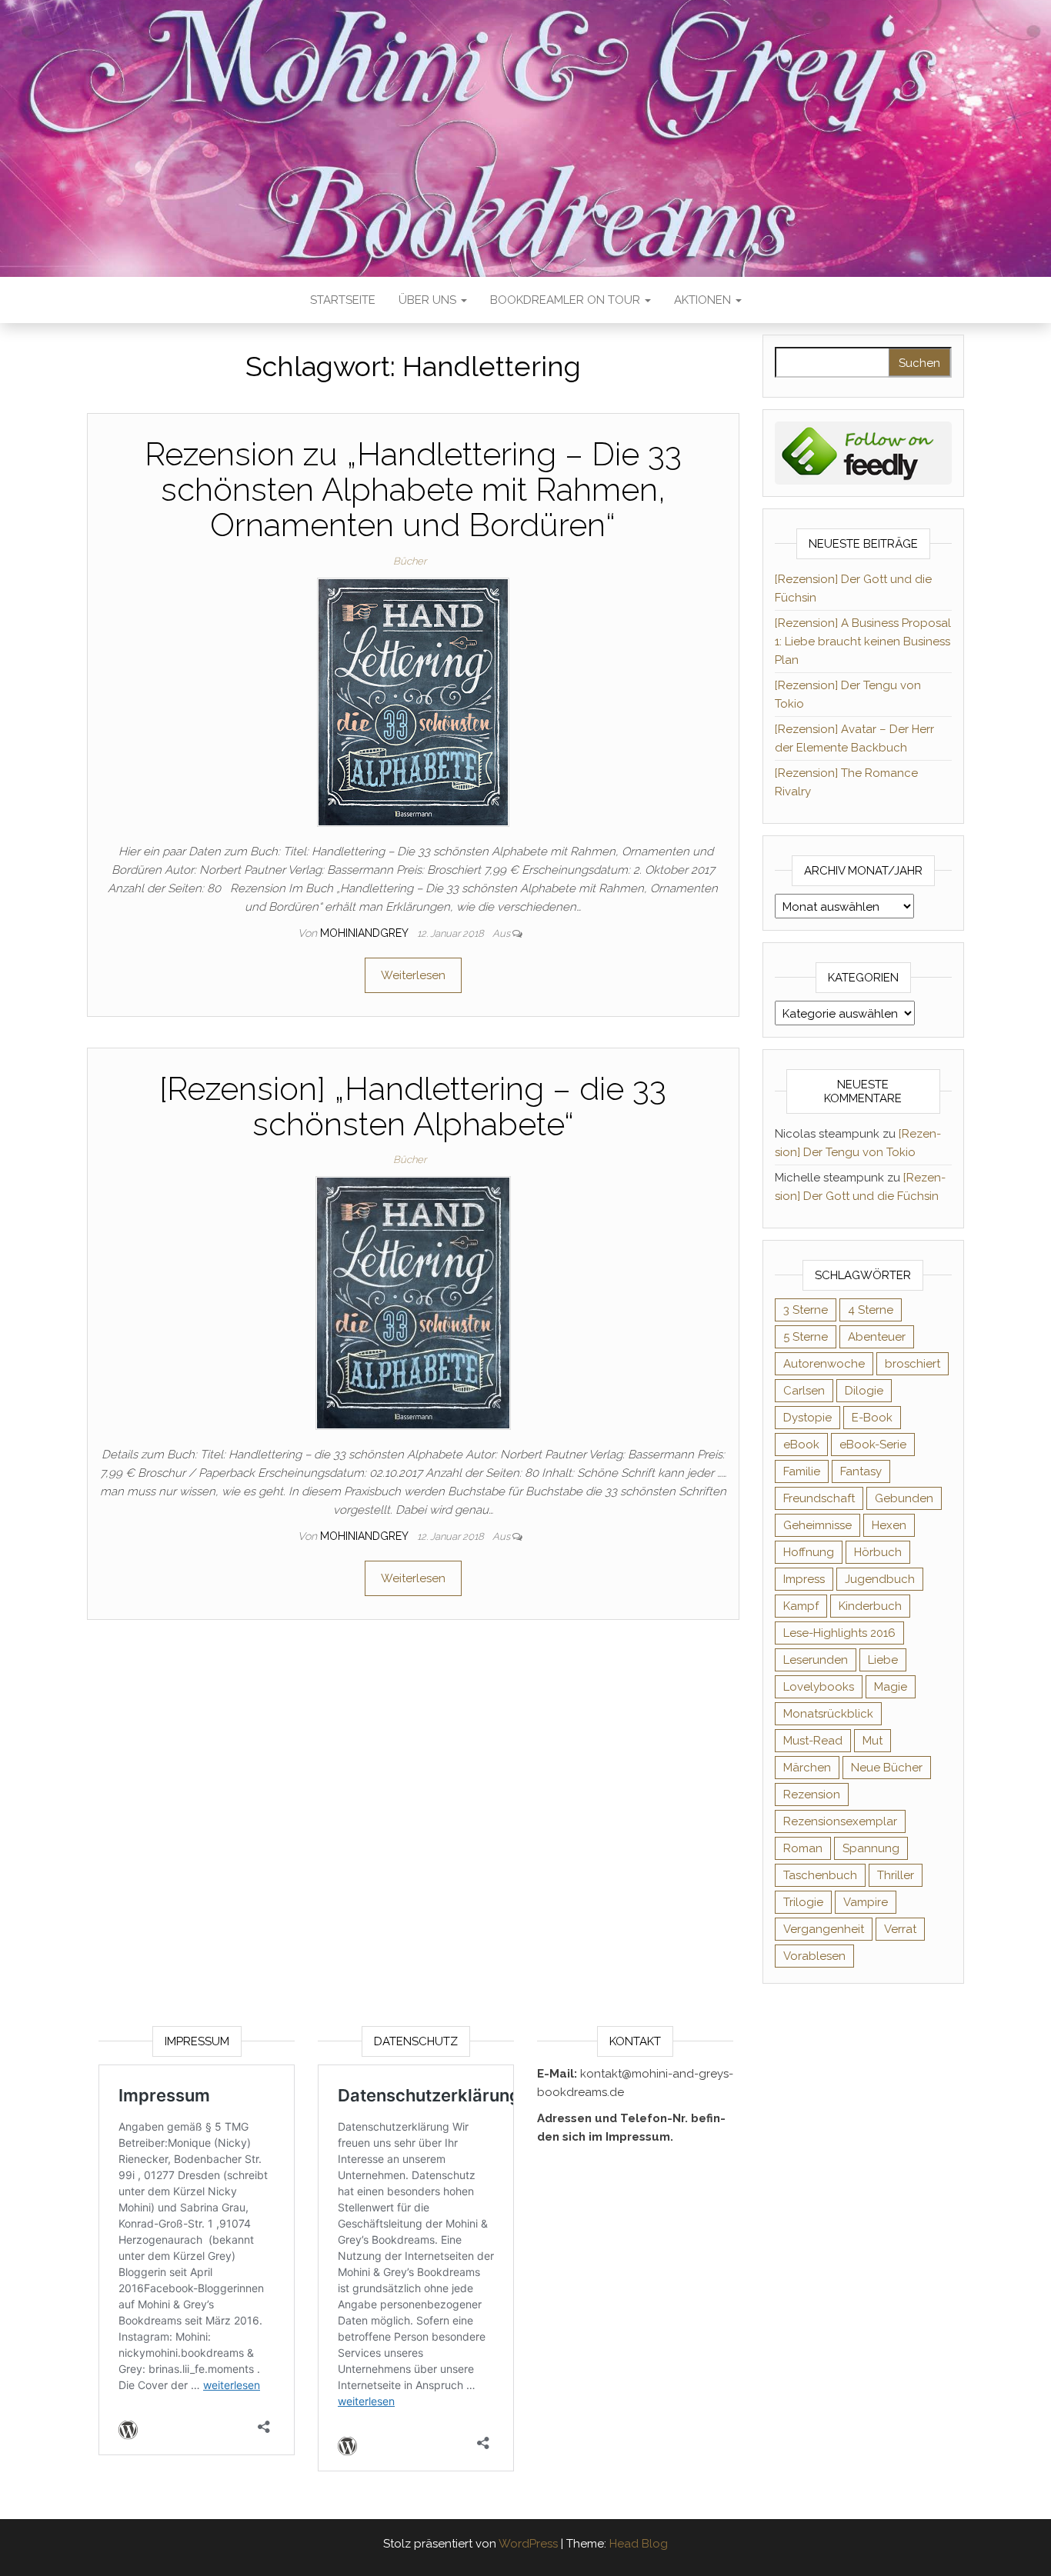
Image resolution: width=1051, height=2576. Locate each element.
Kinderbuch (870, 1606)
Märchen (807, 1768)
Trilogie (803, 1902)
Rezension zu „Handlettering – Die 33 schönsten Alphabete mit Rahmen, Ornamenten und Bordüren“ (413, 490)
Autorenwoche (824, 1364)
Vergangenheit (824, 1929)
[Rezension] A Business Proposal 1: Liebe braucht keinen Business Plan (863, 642)
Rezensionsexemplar (840, 1821)
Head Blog (639, 2544)
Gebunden (904, 1498)
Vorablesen (814, 1956)
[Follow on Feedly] (864, 452)
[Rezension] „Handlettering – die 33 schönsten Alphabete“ (413, 1106)
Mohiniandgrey (365, 933)
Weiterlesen (413, 975)
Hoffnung (809, 1552)
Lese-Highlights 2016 (839, 1633)
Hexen (889, 1525)
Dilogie (864, 1391)
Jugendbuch (880, 1579)
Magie (891, 1687)
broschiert (913, 1364)
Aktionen (704, 300)
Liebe (883, 1660)
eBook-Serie (873, 1445)
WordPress (528, 2544)
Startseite (343, 300)
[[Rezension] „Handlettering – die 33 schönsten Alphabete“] (413, 1302)
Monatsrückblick (828, 1714)
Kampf (801, 1606)
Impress (804, 1579)
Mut (872, 1741)
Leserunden (816, 1660)
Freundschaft (819, 1498)
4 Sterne (871, 1310)
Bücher (410, 561)
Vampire (866, 1902)
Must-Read (813, 1741)
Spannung (871, 1848)
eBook (801, 1445)
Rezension (812, 1795)
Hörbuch (878, 1552)
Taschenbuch (820, 1875)
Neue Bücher (887, 1768)
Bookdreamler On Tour (567, 300)
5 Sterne (806, 1337)
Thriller (896, 1875)
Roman (803, 1848)
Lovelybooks (819, 1687)
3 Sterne (806, 1310)
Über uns (429, 300)
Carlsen (804, 1391)
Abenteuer (877, 1337)
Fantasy (861, 1471)
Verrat (900, 1929)
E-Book (872, 1418)
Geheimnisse (817, 1525)
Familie (802, 1471)
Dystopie (807, 1418)
